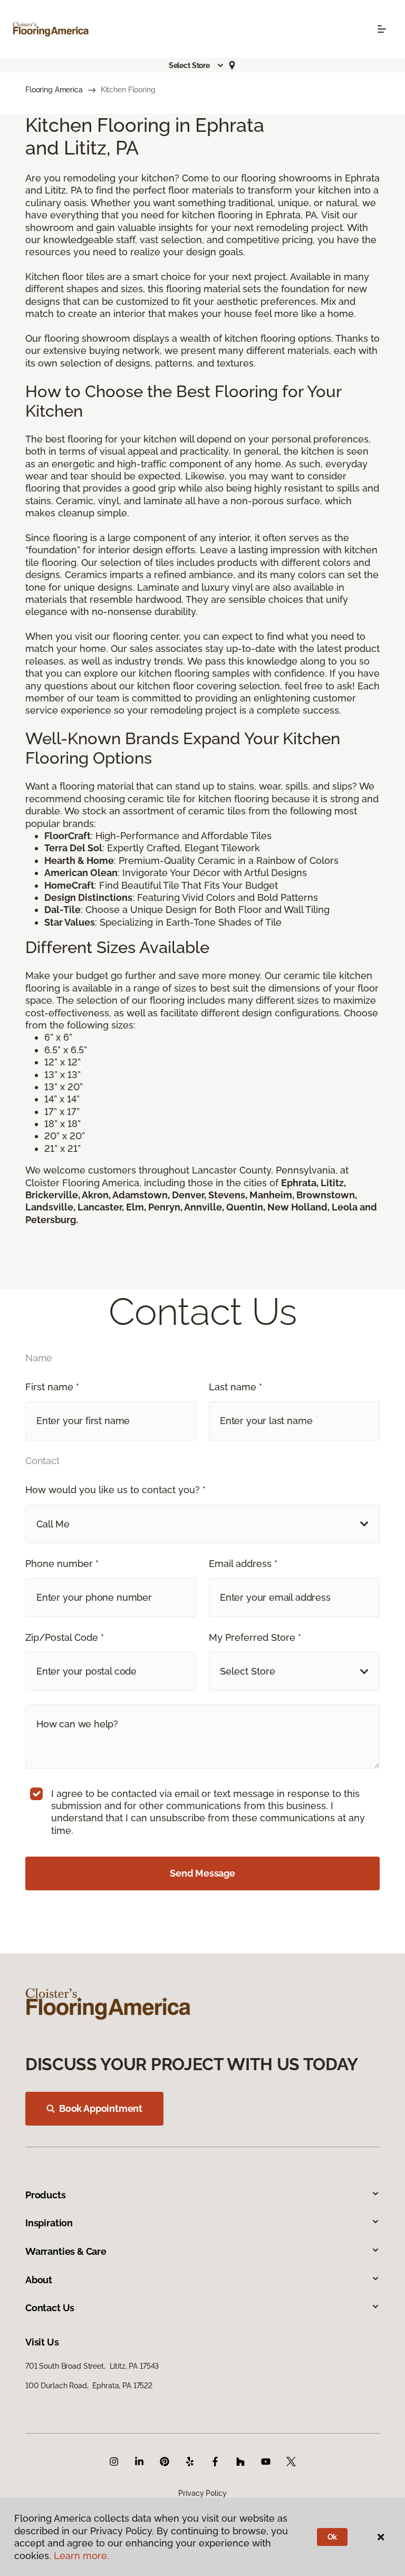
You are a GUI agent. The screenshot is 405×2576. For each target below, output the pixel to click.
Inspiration (49, 2223)
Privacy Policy (202, 2493)
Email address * (243, 1564)
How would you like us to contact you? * (115, 1490)
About (39, 2280)
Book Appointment (101, 2108)
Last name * (235, 1387)
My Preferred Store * (255, 1637)
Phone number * (62, 1564)
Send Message (202, 1873)
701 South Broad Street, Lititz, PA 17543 (92, 2366)
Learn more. (81, 2556)
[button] (197, 65)
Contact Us (50, 2308)
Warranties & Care (66, 2251)
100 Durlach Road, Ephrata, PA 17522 (89, 2386)
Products (46, 2195)
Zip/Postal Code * (65, 1637)
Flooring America (54, 90)
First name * (52, 1387)
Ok (332, 2537)
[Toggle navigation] (382, 29)
